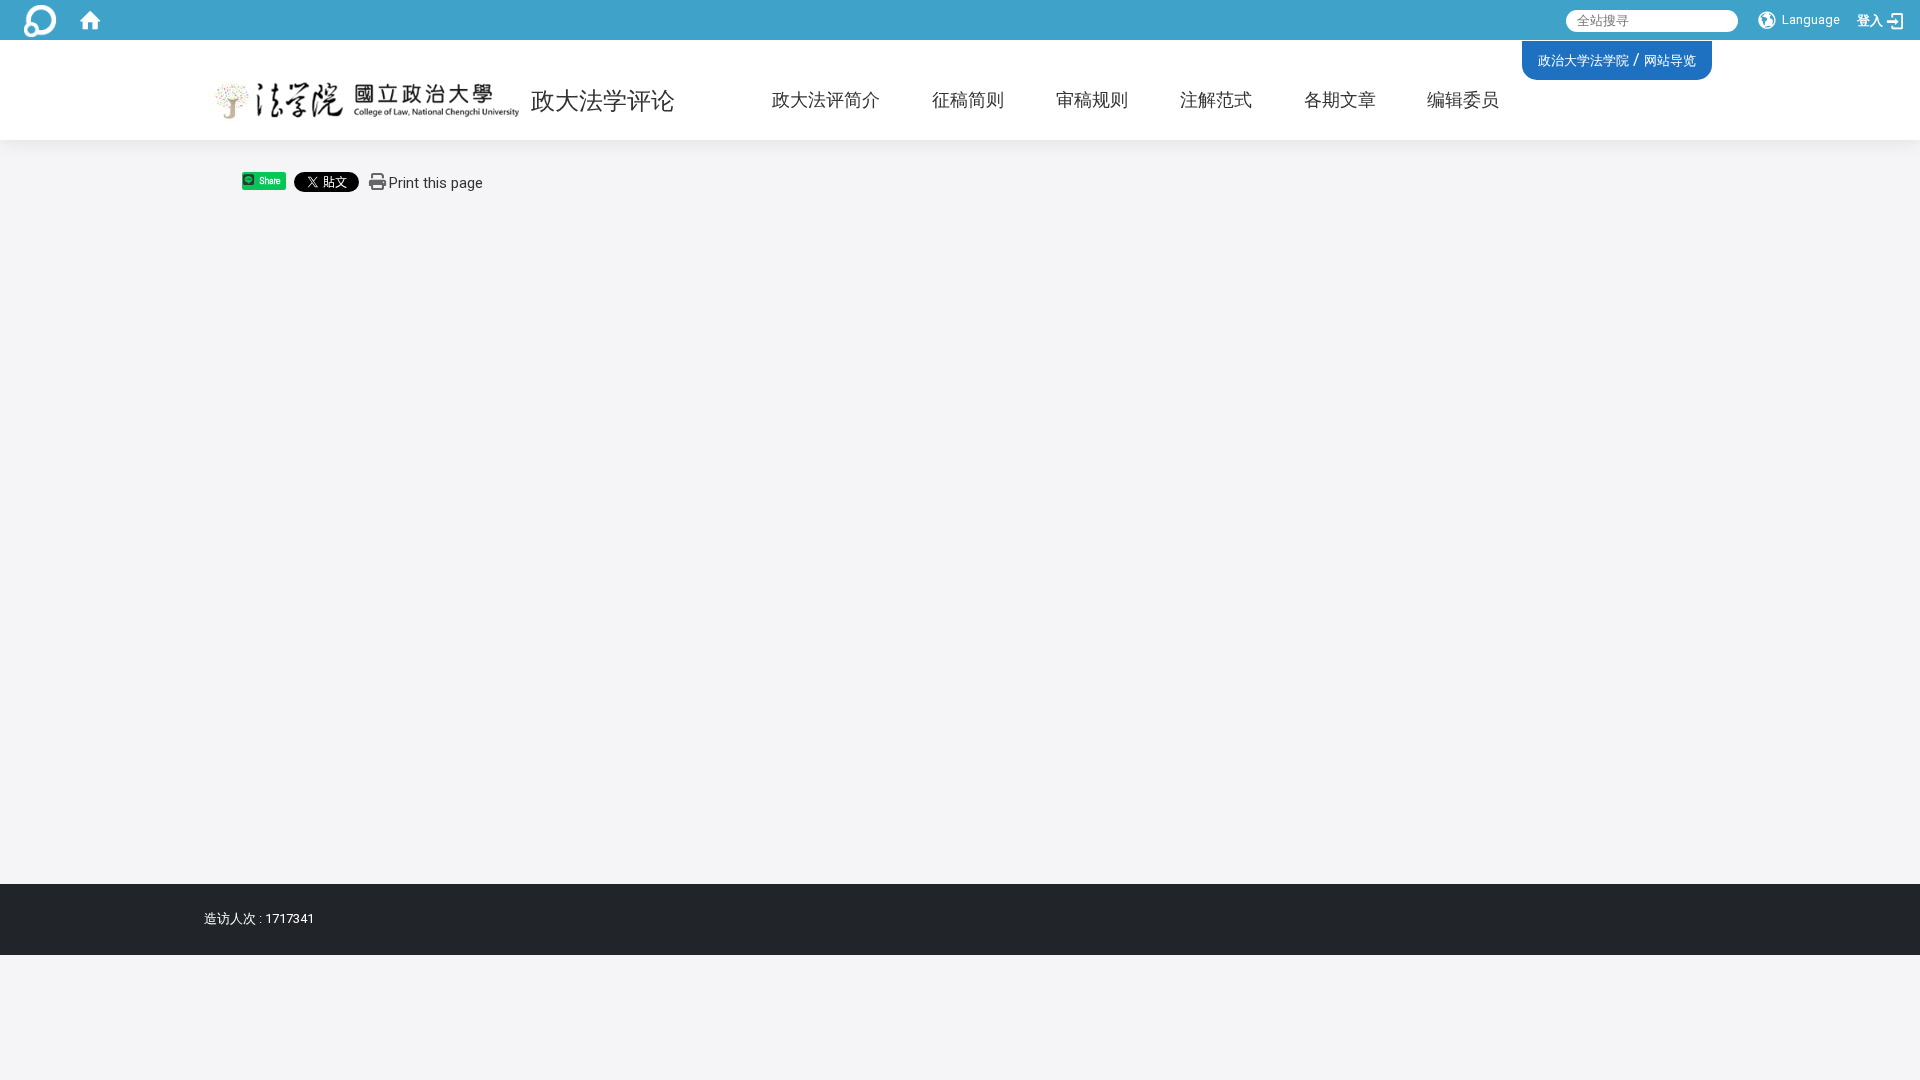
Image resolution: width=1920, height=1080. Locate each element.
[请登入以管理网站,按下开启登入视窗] (40, 20)
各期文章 (1340, 99)
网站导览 (1670, 60)
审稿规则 (1092, 99)
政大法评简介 (826, 99)
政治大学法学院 (1583, 60)
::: (1530, 57)
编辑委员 (1463, 99)
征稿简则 (968, 99)
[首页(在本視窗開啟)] (90, 20)
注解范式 (1216, 99)
